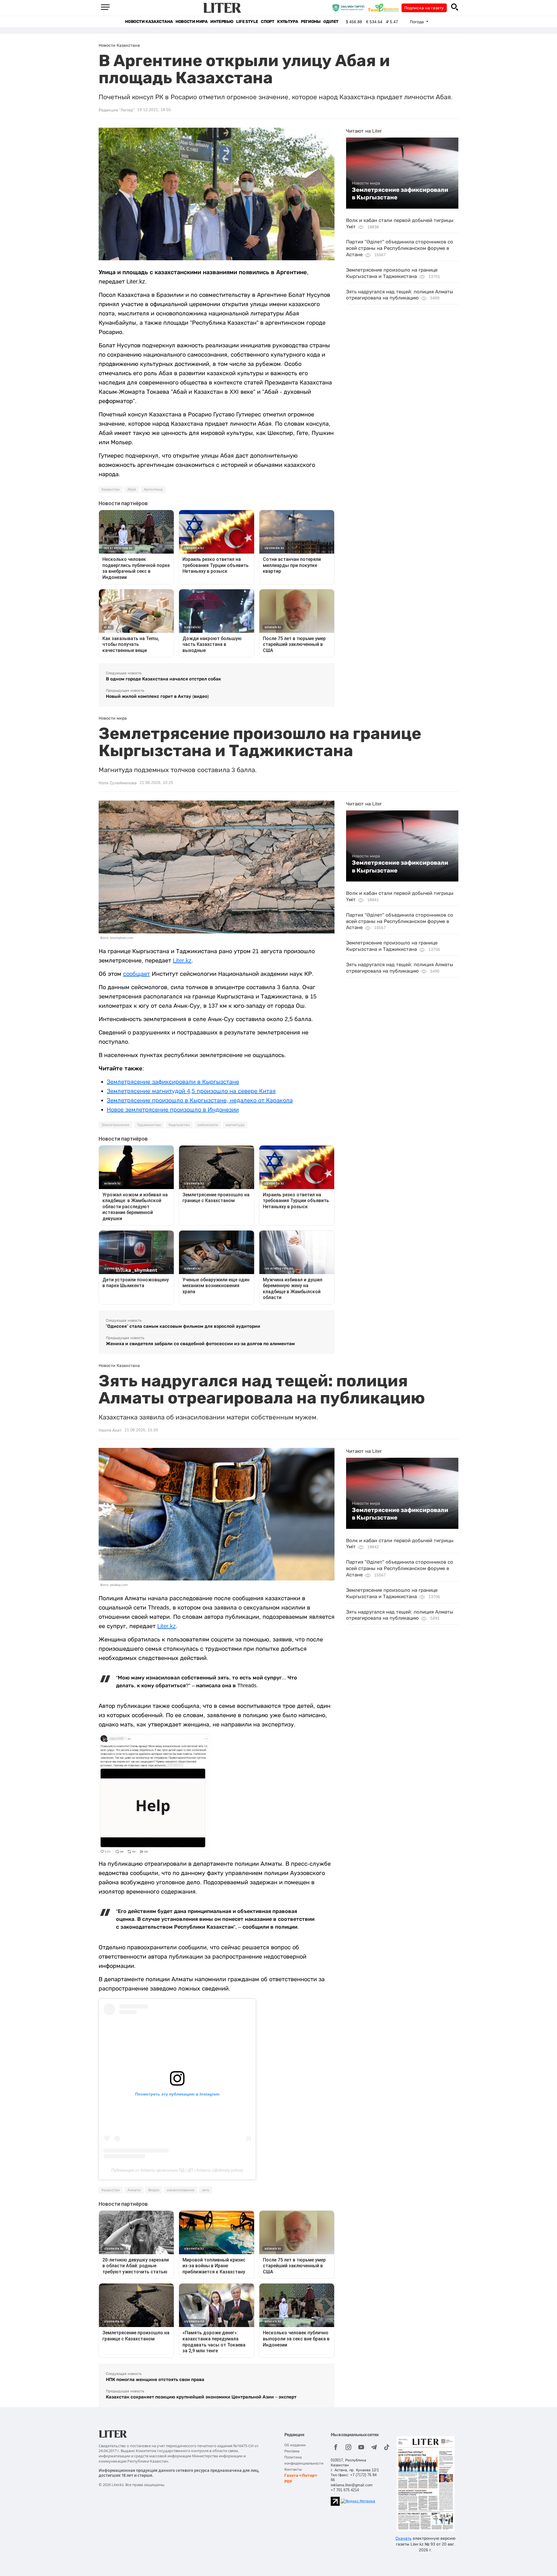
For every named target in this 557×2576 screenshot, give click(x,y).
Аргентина (153, 489)
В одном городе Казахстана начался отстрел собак (163, 679)
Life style (247, 22)
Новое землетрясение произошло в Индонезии (173, 1110)
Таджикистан (149, 1125)
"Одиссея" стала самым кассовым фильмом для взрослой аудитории (183, 1326)
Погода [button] (417, 22)
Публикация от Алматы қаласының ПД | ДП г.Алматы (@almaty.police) (177, 2170)
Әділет (331, 22)
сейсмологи (208, 1125)
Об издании (295, 2445)
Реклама (292, 2451)
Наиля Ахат (110, 1430)
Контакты (293, 2469)
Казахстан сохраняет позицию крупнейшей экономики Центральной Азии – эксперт (201, 2397)
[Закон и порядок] (350, 8)
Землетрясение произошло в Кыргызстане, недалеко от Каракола (200, 1100)
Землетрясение (115, 1125)
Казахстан (111, 489)
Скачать (403, 2538)
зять (206, 2190)
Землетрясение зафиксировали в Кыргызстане (400, 194)
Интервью (222, 22)
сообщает (136, 974)
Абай (132, 489)
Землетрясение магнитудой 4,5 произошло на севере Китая (191, 1091)
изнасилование (181, 2190)
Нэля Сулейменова (118, 783)
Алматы (134, 2190)
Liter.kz (182, 960)
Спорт (267, 22)
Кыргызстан (179, 1125)
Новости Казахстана (149, 22)
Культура (287, 22)
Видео (154, 2190)
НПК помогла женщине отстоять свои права (155, 2379)
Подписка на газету (424, 8)
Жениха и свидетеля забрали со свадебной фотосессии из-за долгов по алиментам (200, 1344)
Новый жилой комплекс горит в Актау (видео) (157, 696)
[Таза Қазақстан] (385, 8)
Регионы (311, 22)
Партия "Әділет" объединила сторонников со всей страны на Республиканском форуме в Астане (400, 248)
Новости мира (191, 22)
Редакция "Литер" (116, 110)
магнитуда (235, 1125)
